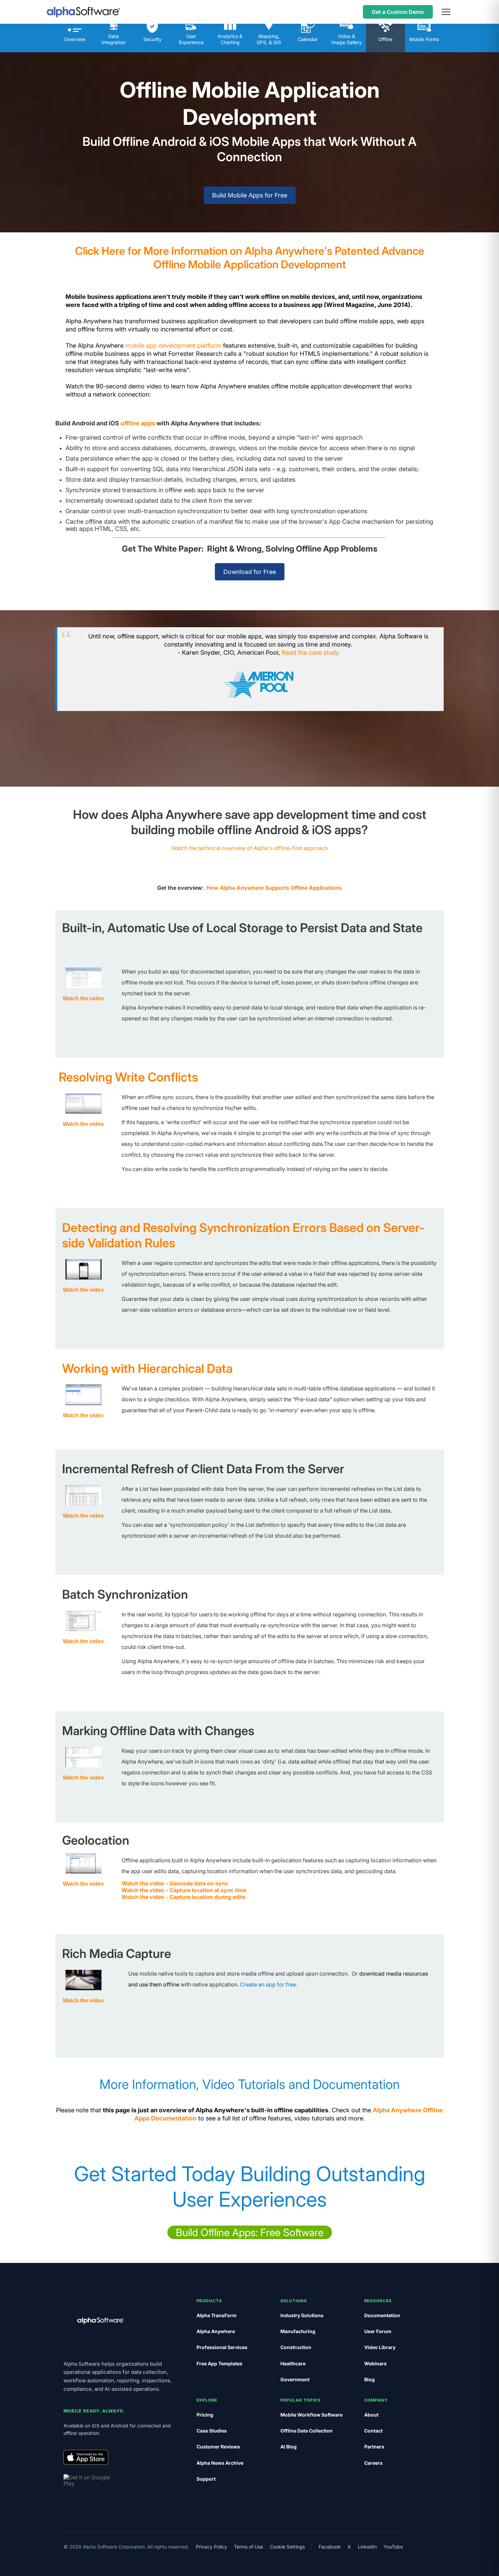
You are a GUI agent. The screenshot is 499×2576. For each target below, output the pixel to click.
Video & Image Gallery (347, 39)
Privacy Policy (211, 2547)
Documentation (382, 2315)
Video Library (380, 2347)
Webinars (375, 2363)
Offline (385, 39)
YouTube (393, 2547)
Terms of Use (248, 2547)
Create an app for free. (269, 1984)
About (371, 2415)
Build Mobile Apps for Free (250, 195)
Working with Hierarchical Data (147, 1368)
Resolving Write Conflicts (128, 1077)
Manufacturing (298, 2331)
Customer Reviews (218, 2447)
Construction (296, 2347)
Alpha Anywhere (216, 2331)
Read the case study (310, 652)
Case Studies (212, 2431)
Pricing (205, 2415)
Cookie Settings (287, 2547)
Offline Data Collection (307, 2431)
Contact (373, 2431)
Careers (373, 2463)
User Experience (191, 39)
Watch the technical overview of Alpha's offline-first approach (250, 848)
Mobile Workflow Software (311, 2415)
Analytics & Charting (230, 39)
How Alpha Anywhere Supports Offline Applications (274, 888)
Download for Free (250, 572)
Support (206, 2479)
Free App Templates (219, 2363)
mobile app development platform (173, 345)
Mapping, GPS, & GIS (269, 39)
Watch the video (83, 1124)
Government (295, 2379)
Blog (369, 2379)
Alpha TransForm (217, 2315)
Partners (374, 2447)
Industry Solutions (302, 2315)
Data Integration (114, 39)
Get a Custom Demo (398, 12)
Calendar (308, 39)
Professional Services (222, 2347)
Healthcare (293, 2363)
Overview (75, 39)
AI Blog (289, 2447)
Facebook (330, 2547)
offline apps (138, 423)
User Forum (378, 2331)
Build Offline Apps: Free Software (250, 2232)
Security (152, 39)
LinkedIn (367, 2547)
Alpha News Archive (220, 2463)
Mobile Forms (424, 39)
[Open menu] (446, 12)
